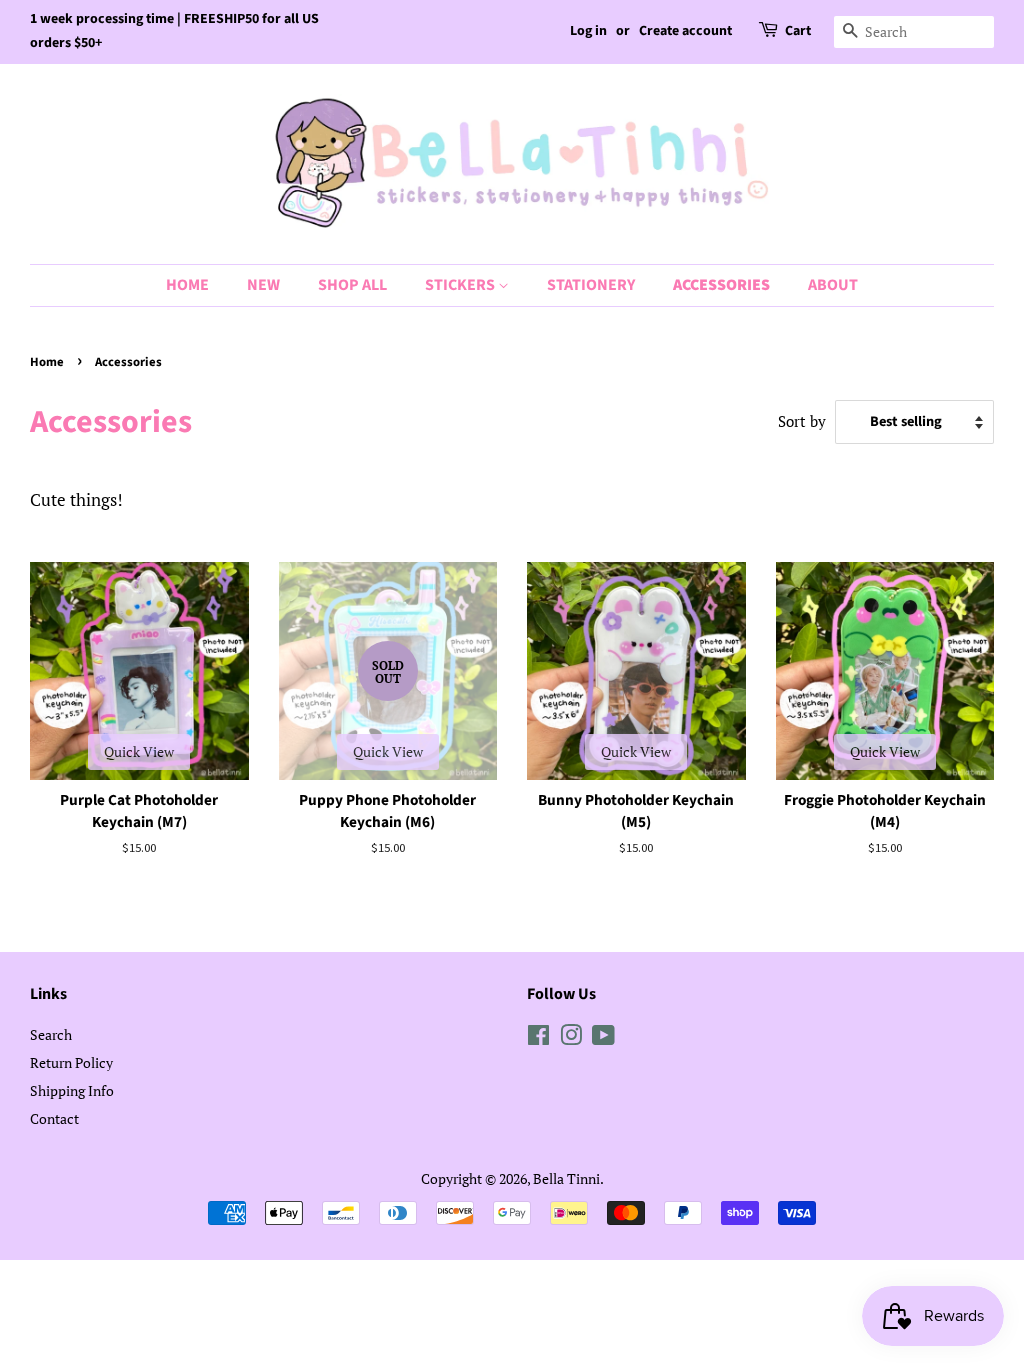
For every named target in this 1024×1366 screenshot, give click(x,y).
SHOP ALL (352, 285)
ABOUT (833, 285)
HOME (187, 285)
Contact (54, 1118)
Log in (588, 31)
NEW (263, 285)
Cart (798, 31)
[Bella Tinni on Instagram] (571, 1038)
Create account (685, 31)
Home (47, 362)
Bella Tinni (566, 1178)
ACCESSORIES (721, 285)
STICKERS (461, 285)
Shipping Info (72, 1090)
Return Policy (71, 1062)
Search (51, 1034)
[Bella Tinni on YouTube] (603, 1038)
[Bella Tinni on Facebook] (538, 1038)
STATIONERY (591, 285)
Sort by (802, 421)
